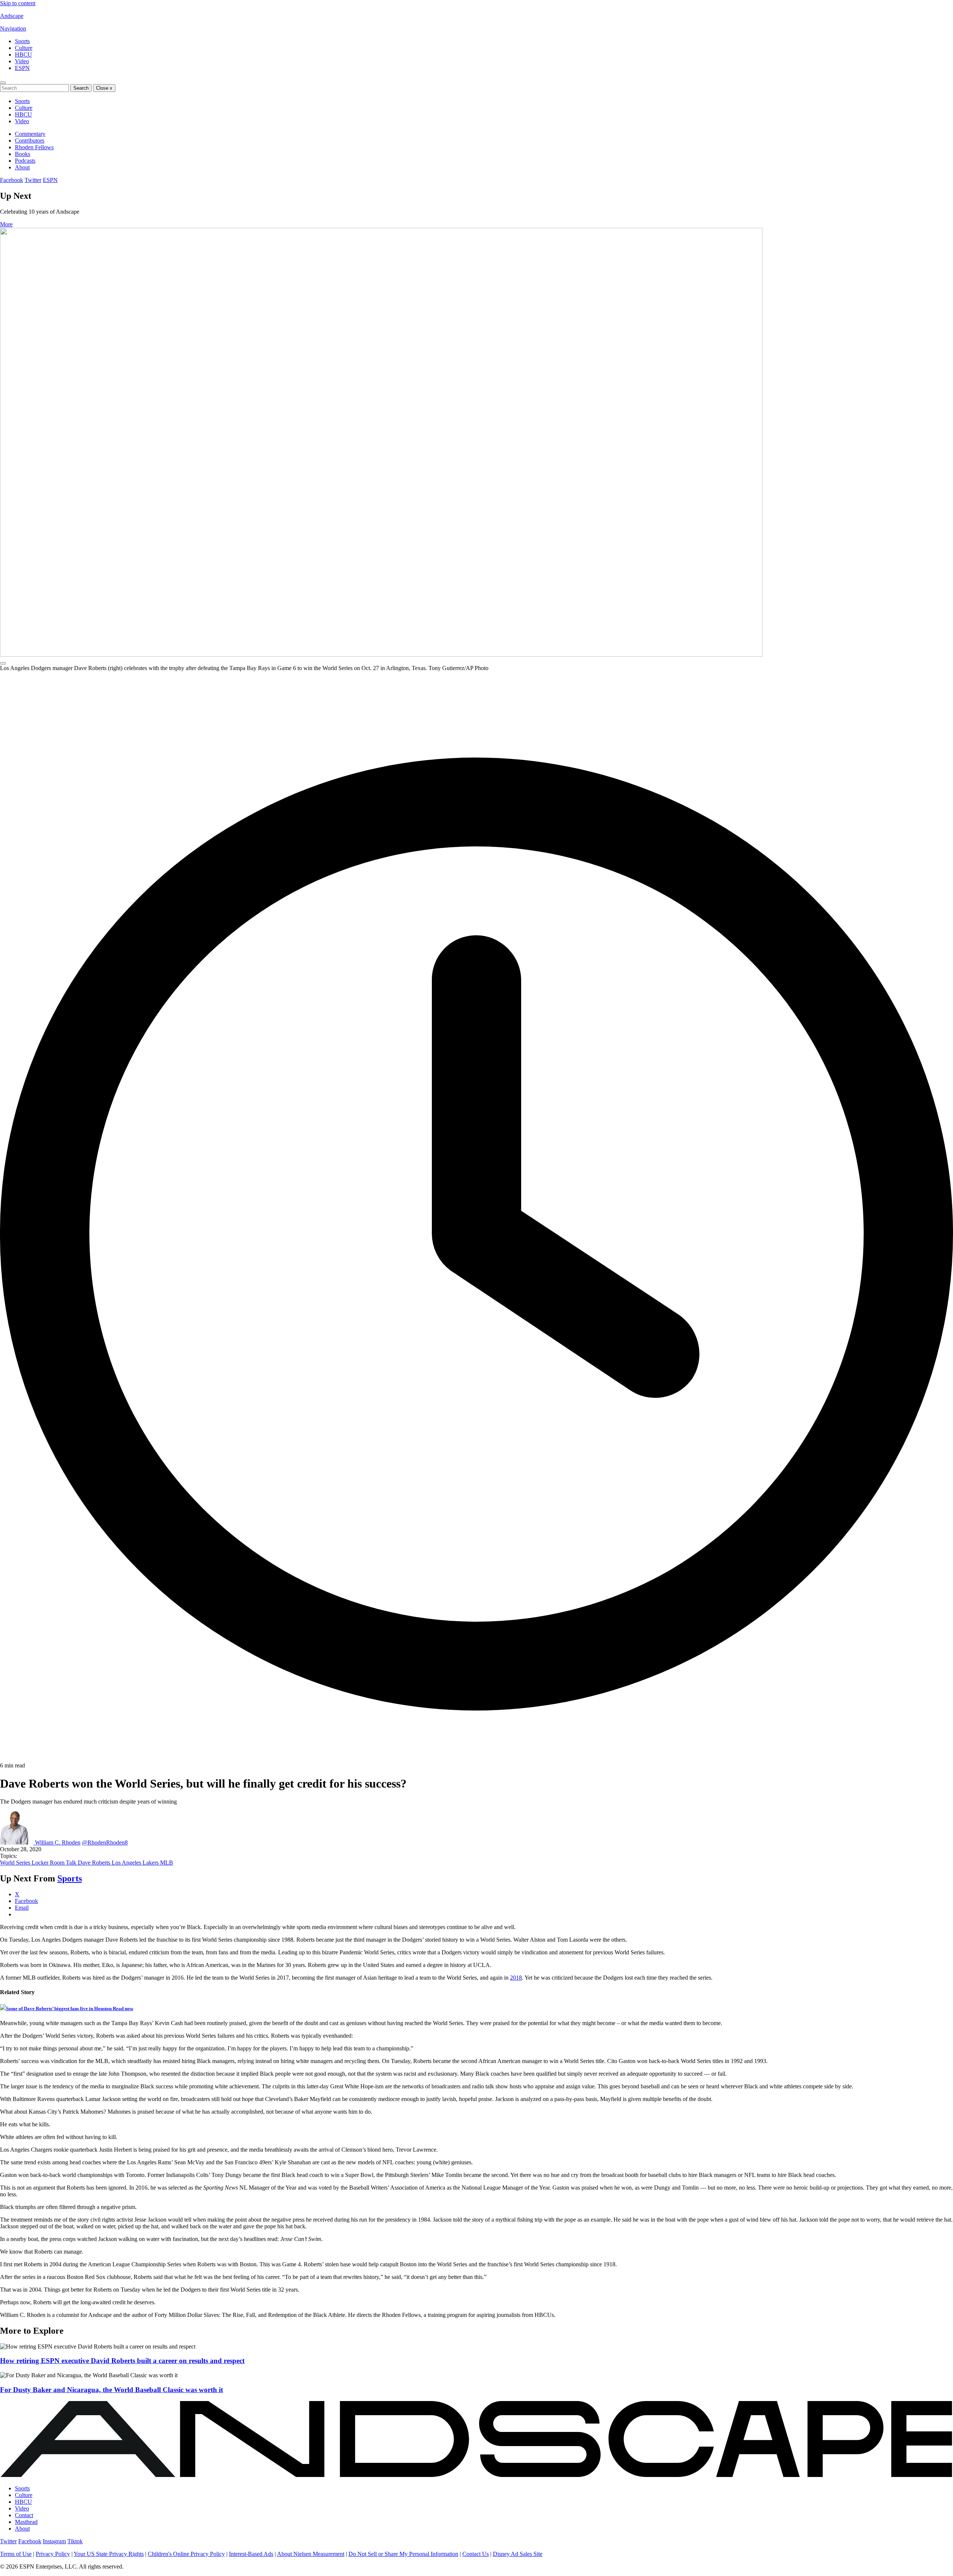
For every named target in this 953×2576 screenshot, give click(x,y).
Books (23, 154)
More (6, 224)
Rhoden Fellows (34, 147)
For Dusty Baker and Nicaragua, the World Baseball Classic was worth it (111, 2390)
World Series (16, 1863)
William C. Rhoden (58, 1842)
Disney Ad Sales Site (518, 2554)
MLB (167, 1863)
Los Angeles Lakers (136, 1863)
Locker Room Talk (55, 1863)
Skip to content (18, 3)
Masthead (26, 2522)
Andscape (12, 16)
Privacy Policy (53, 2554)
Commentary (30, 134)
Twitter (33, 180)
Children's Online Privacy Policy (186, 2554)
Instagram (54, 2541)
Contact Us (476, 2554)
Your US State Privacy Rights (109, 2554)
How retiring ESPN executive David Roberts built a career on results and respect (122, 2361)
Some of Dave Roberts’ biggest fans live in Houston (70, 2008)
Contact (24, 2515)
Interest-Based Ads (251, 2554)
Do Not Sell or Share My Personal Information (403, 2554)
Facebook (12, 180)
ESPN (22, 68)
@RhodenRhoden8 (105, 1842)
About (22, 167)
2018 (516, 1978)
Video (22, 61)
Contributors (30, 141)
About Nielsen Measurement (311, 2554)
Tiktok (75, 2541)
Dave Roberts (95, 1863)
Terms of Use (16, 2554)
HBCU (23, 55)
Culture (24, 48)
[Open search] (3, 83)
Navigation (13, 28)
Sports (22, 41)
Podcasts (25, 161)
